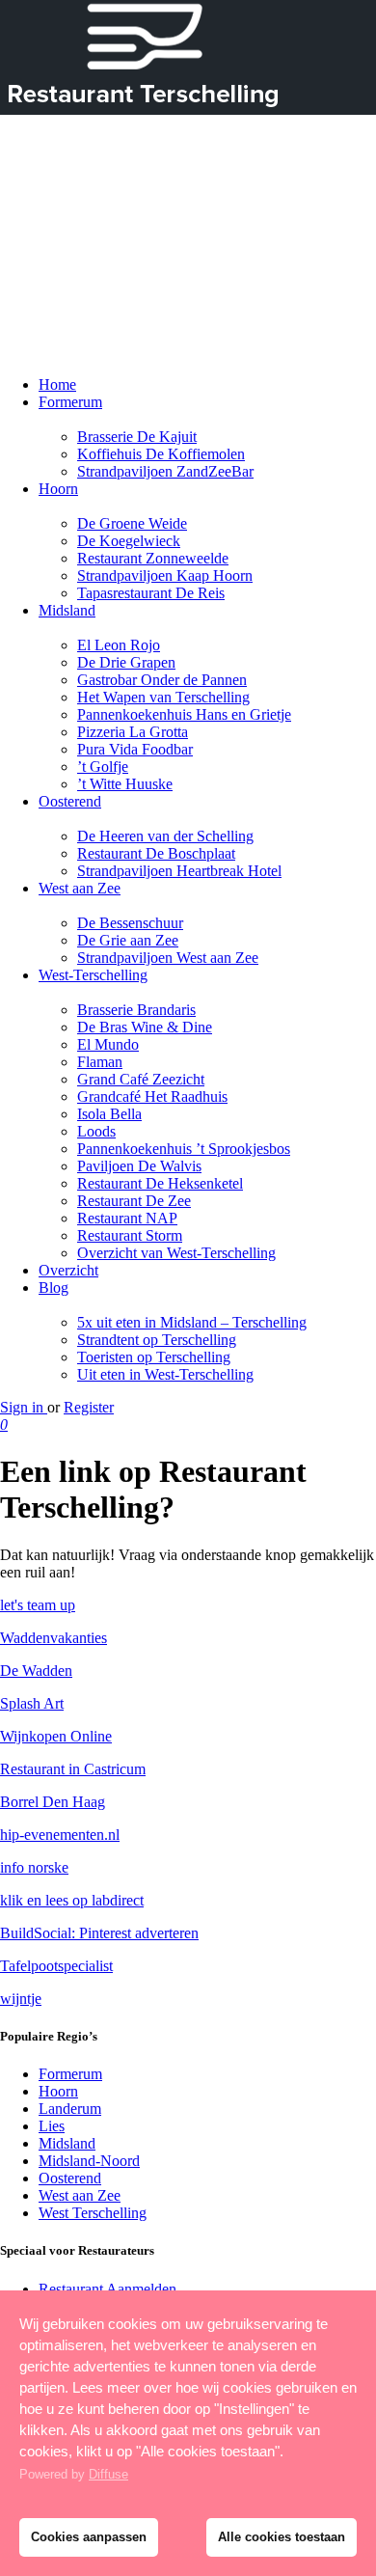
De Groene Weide (132, 523)
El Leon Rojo (119, 645)
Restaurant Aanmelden (107, 2289)
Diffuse (108, 2474)
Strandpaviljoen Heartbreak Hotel (179, 871)
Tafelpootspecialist (56, 1966)
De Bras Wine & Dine (145, 1027)
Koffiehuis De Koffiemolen (161, 454)
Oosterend (70, 801)
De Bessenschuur (130, 923)
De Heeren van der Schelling (165, 836)
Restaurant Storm (130, 1235)
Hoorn (58, 489)
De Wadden (36, 1671)
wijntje (21, 1999)
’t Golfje (103, 767)
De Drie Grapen (126, 662)
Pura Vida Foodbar (135, 749)
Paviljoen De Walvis (139, 1166)
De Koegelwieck (129, 541)
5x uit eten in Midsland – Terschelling (192, 1322)
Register (89, 1407)
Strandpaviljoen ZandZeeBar (165, 471)
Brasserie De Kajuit (137, 437)
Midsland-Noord (89, 2161)
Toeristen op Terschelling (154, 1357)
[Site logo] (64, 237)
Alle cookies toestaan (282, 2537)
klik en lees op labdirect (72, 1900)
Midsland (67, 610)
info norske (34, 1867)
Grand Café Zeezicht (141, 1079)
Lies (52, 2126)
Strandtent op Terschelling (157, 1340)
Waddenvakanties (54, 1638)
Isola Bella (109, 1114)
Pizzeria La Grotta (133, 732)
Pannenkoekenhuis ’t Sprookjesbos (184, 1149)
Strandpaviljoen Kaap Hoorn (165, 575)
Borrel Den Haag (53, 1802)
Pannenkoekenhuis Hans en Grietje (184, 714)
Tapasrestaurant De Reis (151, 593)
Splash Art (32, 1703)
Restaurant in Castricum (73, 1769)
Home (57, 384)
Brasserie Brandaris (136, 1010)
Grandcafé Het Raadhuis (152, 1096)
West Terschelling (93, 2213)
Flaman (100, 1062)
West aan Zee (80, 888)
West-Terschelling (93, 975)
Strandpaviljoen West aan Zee (168, 958)
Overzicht (68, 1270)
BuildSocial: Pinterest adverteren (99, 1933)
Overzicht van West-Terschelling (176, 1253)
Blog (54, 1288)
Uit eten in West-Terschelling (165, 1374)
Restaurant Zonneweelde (153, 558)
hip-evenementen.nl (60, 1835)
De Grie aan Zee (128, 940)
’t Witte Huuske (125, 784)
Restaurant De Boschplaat (156, 853)
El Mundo (108, 1044)
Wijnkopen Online (56, 1736)
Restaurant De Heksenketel (160, 1183)
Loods (96, 1131)
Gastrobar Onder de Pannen (162, 680)
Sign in (24, 1407)
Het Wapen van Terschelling (163, 697)
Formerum (70, 402)
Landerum (70, 2109)
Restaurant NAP (127, 1218)
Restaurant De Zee (134, 1201)
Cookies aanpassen (89, 2537)
